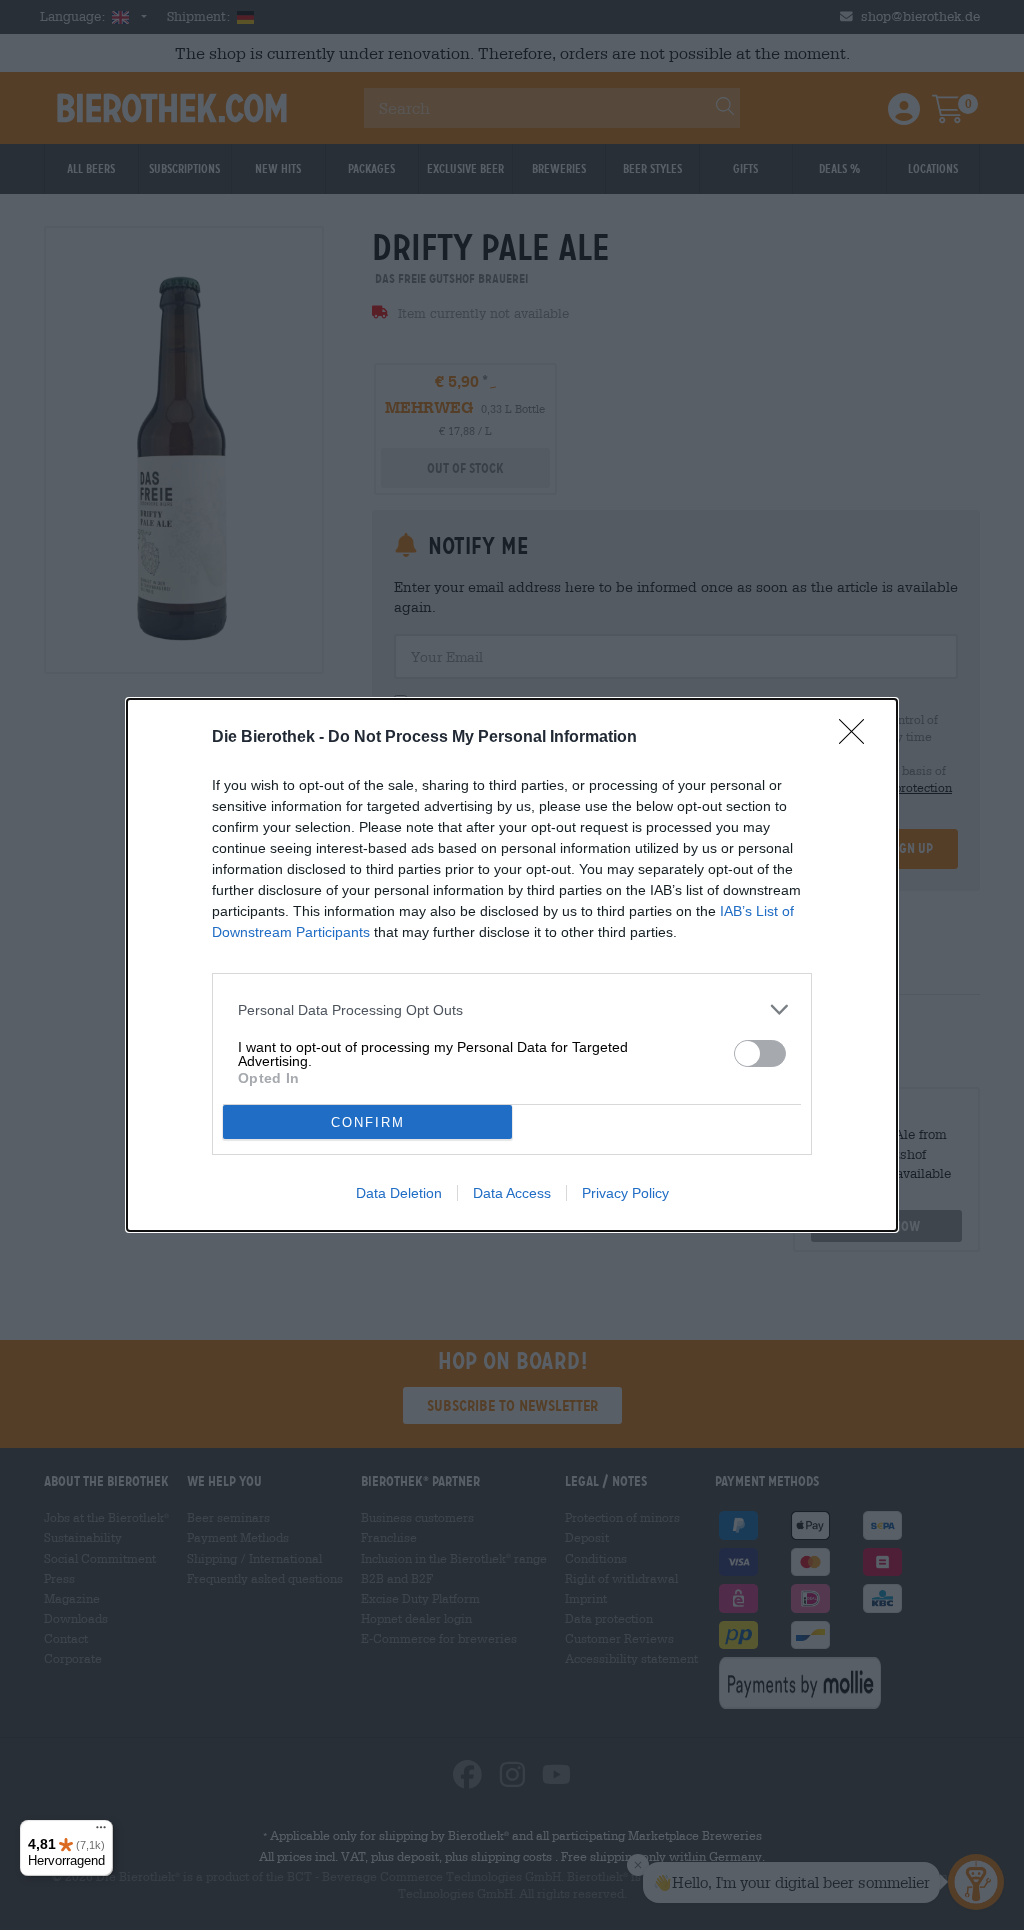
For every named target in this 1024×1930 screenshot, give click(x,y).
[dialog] (512, 965)
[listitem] (512, 1009)
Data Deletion (399, 1193)
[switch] (760, 1053)
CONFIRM (368, 1122)
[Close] (858, 738)
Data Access (512, 1193)
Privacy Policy (625, 1193)
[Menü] (101, 1832)
